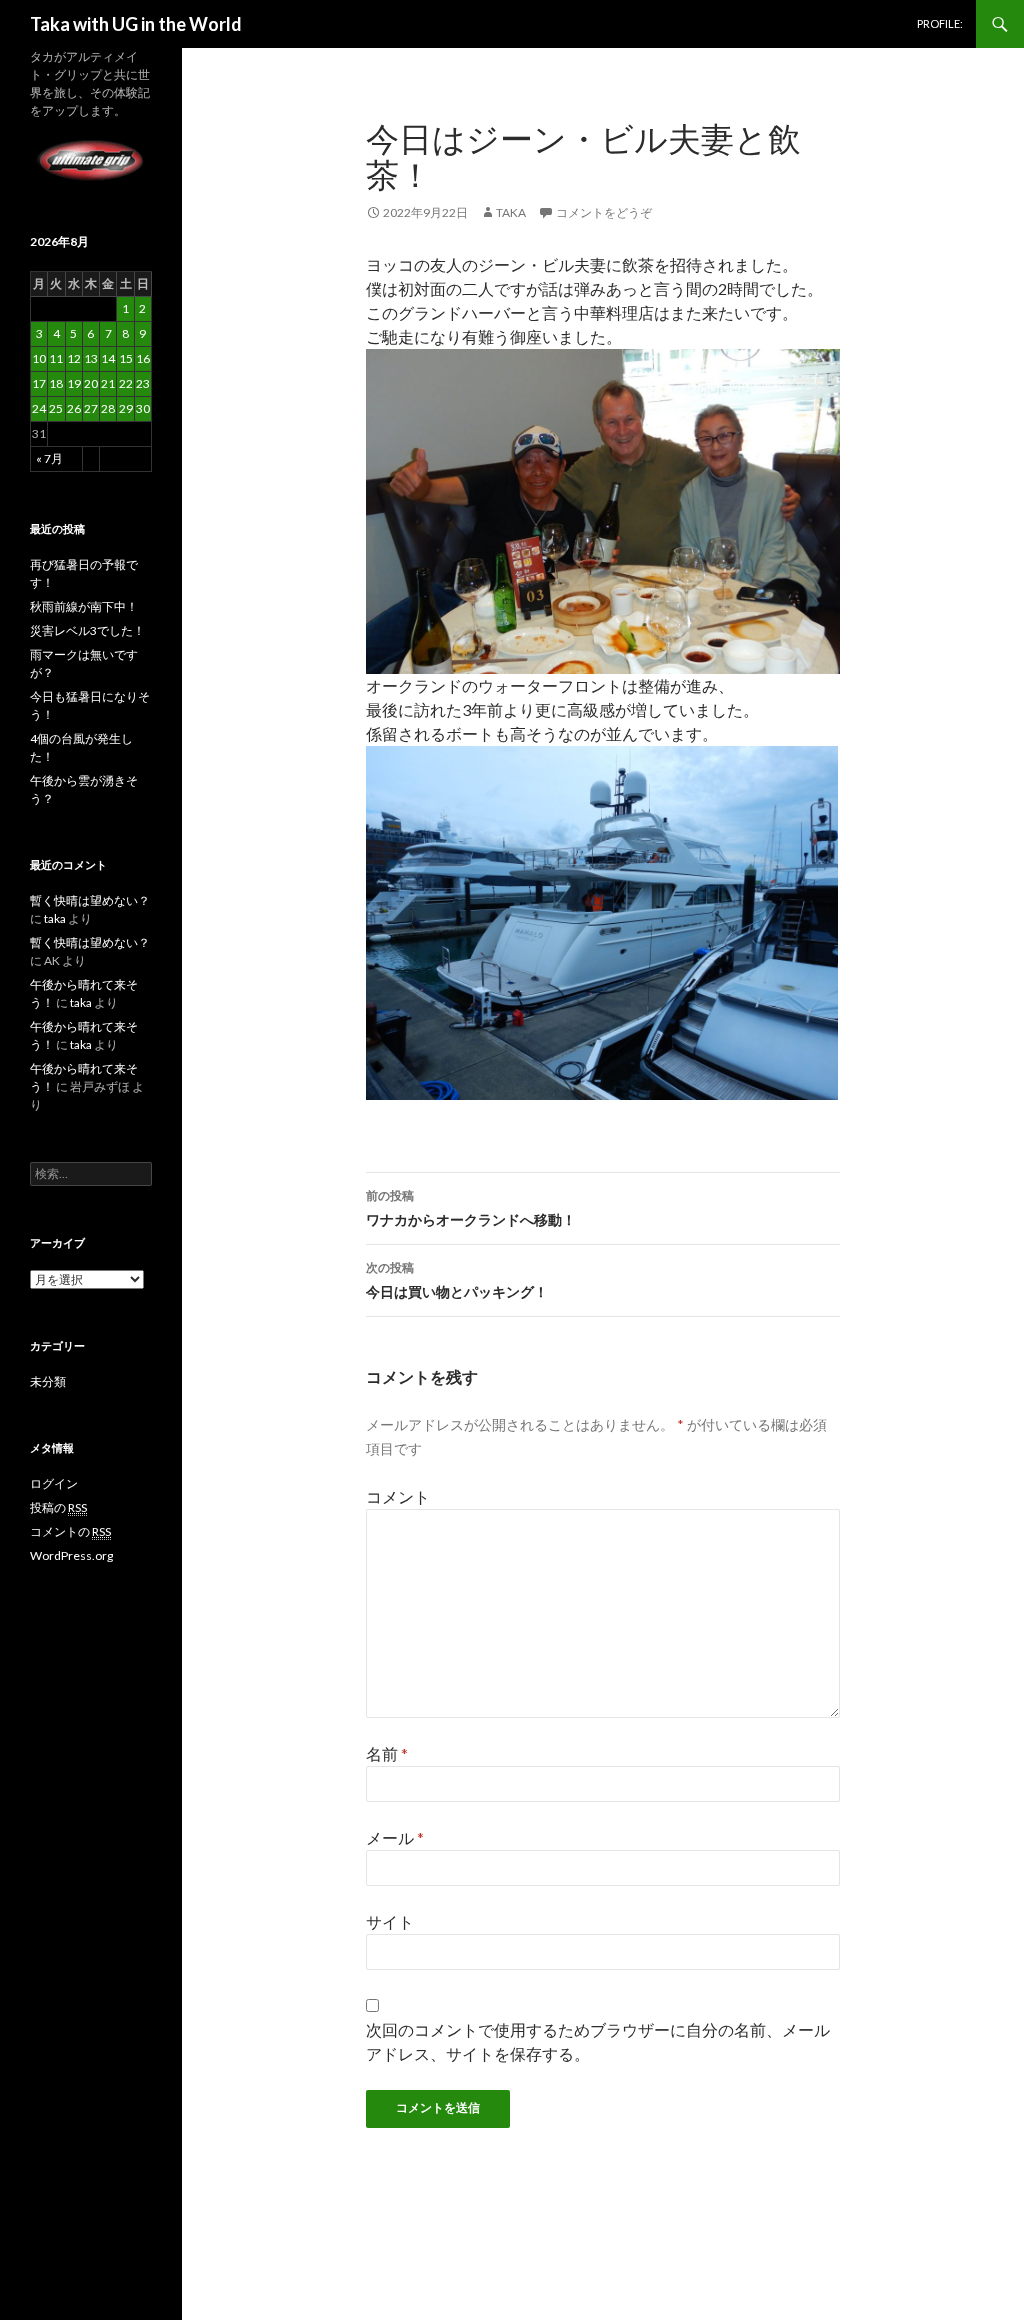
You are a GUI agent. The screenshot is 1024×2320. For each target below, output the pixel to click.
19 (74, 383)
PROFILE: (940, 23)
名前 (387, 1753)
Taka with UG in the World (136, 24)
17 (39, 383)
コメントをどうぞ (604, 212)
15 (126, 358)
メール (395, 1837)
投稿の (58, 1507)
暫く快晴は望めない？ (90, 900)
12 (74, 358)
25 (56, 408)
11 (56, 358)
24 (39, 408)
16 (143, 358)
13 (91, 358)
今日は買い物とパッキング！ (457, 1280)
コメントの (70, 1531)
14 (108, 358)
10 (39, 358)
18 (56, 383)
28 (108, 408)
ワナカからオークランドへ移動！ (471, 1208)
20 (91, 383)
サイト (390, 1921)
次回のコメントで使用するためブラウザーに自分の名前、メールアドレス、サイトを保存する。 (598, 2041)
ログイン (54, 1483)
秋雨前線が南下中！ (84, 606)
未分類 (48, 1381)
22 (126, 383)
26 (74, 408)
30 (143, 408)
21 (108, 383)
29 (126, 408)
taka (511, 212)
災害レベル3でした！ (87, 630)
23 (143, 383)
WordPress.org (71, 1555)
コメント (398, 1496)
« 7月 (49, 458)
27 (91, 408)
